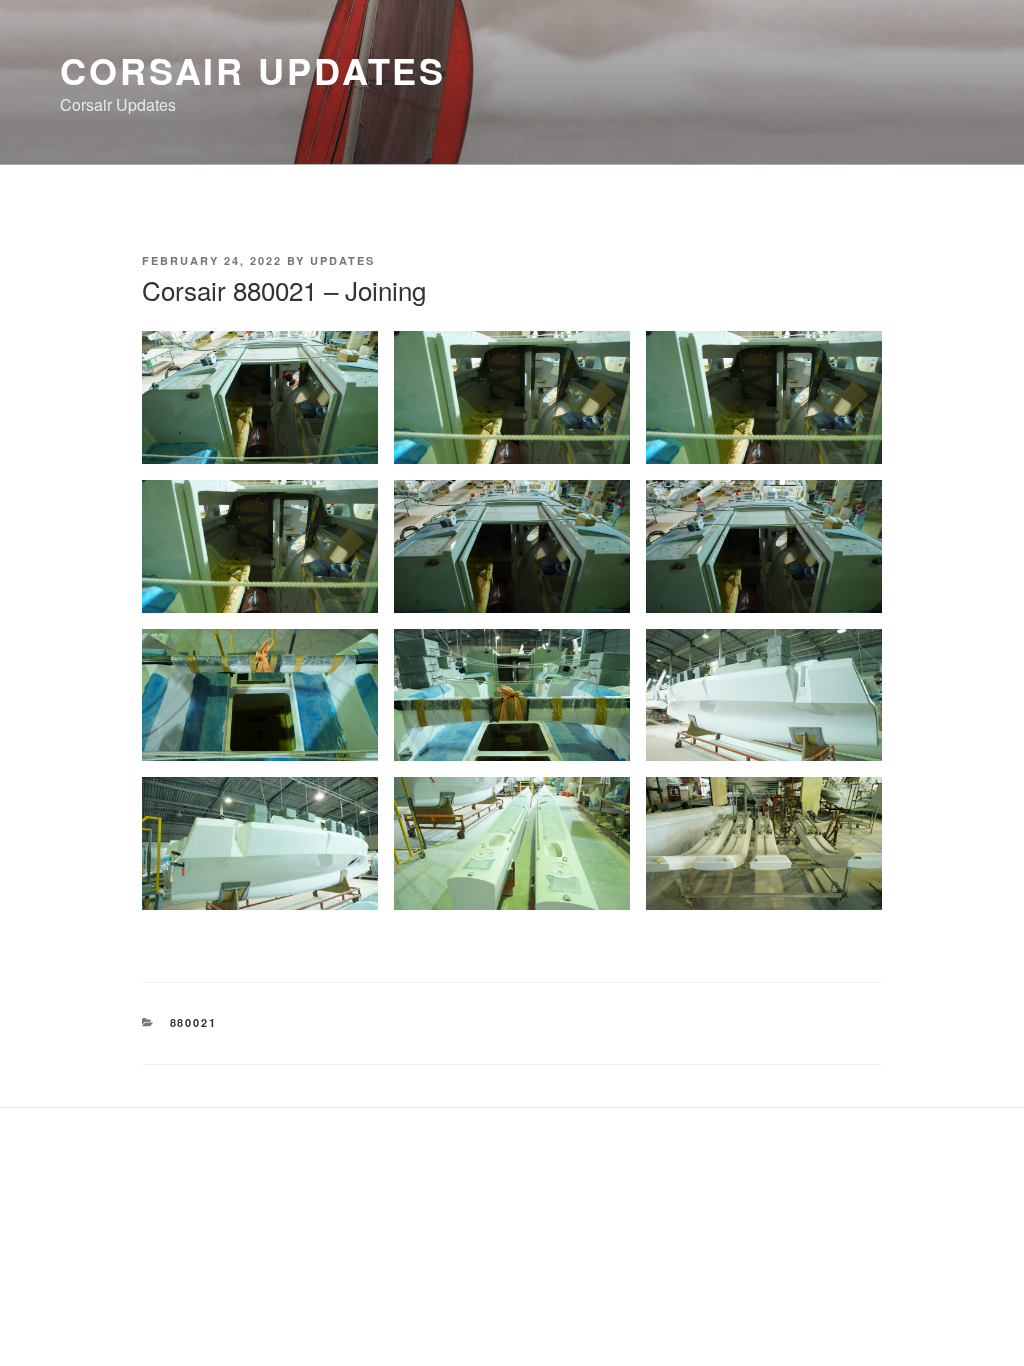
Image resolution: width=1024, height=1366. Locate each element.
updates (342, 260)
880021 (194, 1022)
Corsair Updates (253, 70)
